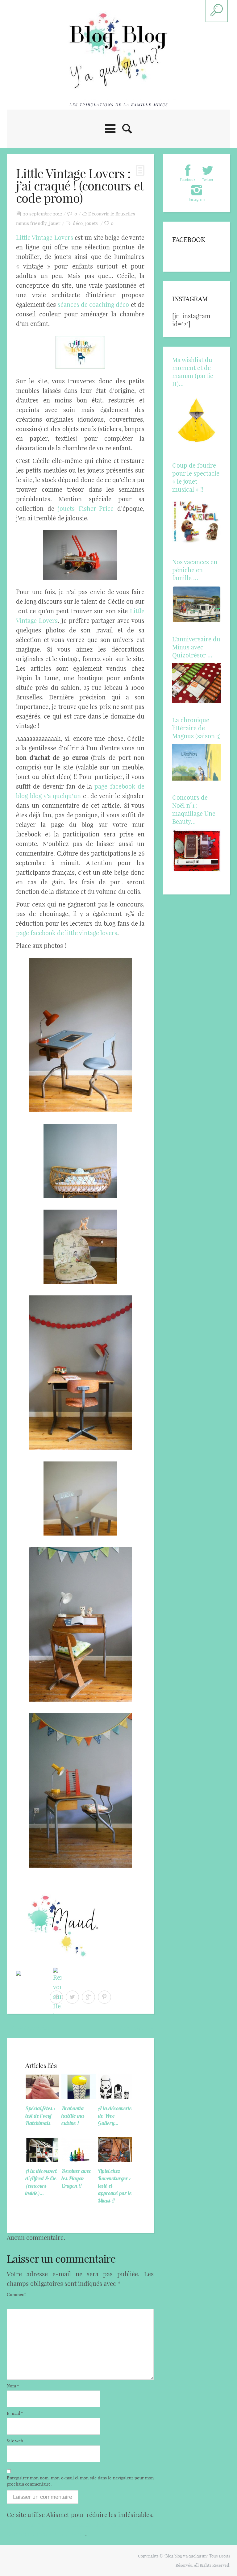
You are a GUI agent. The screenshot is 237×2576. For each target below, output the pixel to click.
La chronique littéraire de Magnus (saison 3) (196, 728)
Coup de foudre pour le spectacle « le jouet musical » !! (196, 477)
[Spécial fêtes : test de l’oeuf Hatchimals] (42, 2087)
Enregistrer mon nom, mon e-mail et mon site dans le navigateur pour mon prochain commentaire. (80, 2481)
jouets (91, 223)
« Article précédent (31, 2028)
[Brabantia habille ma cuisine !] (78, 2087)
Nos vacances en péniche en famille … (195, 570)
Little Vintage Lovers (45, 238)
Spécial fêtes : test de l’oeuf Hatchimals (40, 2116)
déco (78, 223)
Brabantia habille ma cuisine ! (73, 2116)
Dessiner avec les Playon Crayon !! (76, 2178)
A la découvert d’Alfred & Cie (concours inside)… (41, 2182)
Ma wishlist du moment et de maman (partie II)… (193, 372)
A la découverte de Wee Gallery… (115, 2116)
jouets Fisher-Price (86, 509)
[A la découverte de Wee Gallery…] (115, 2087)
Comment (16, 2295)
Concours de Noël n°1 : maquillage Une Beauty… (194, 809)
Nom (13, 2386)
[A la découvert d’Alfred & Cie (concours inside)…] (42, 2149)
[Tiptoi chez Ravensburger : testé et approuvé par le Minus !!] (115, 2149)
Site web (15, 2441)
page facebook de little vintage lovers (67, 933)
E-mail (15, 2413)
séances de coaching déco (92, 304)
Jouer (55, 223)
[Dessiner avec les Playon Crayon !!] (78, 2149)
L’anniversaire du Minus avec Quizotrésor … (196, 647)
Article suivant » (133, 2028)
